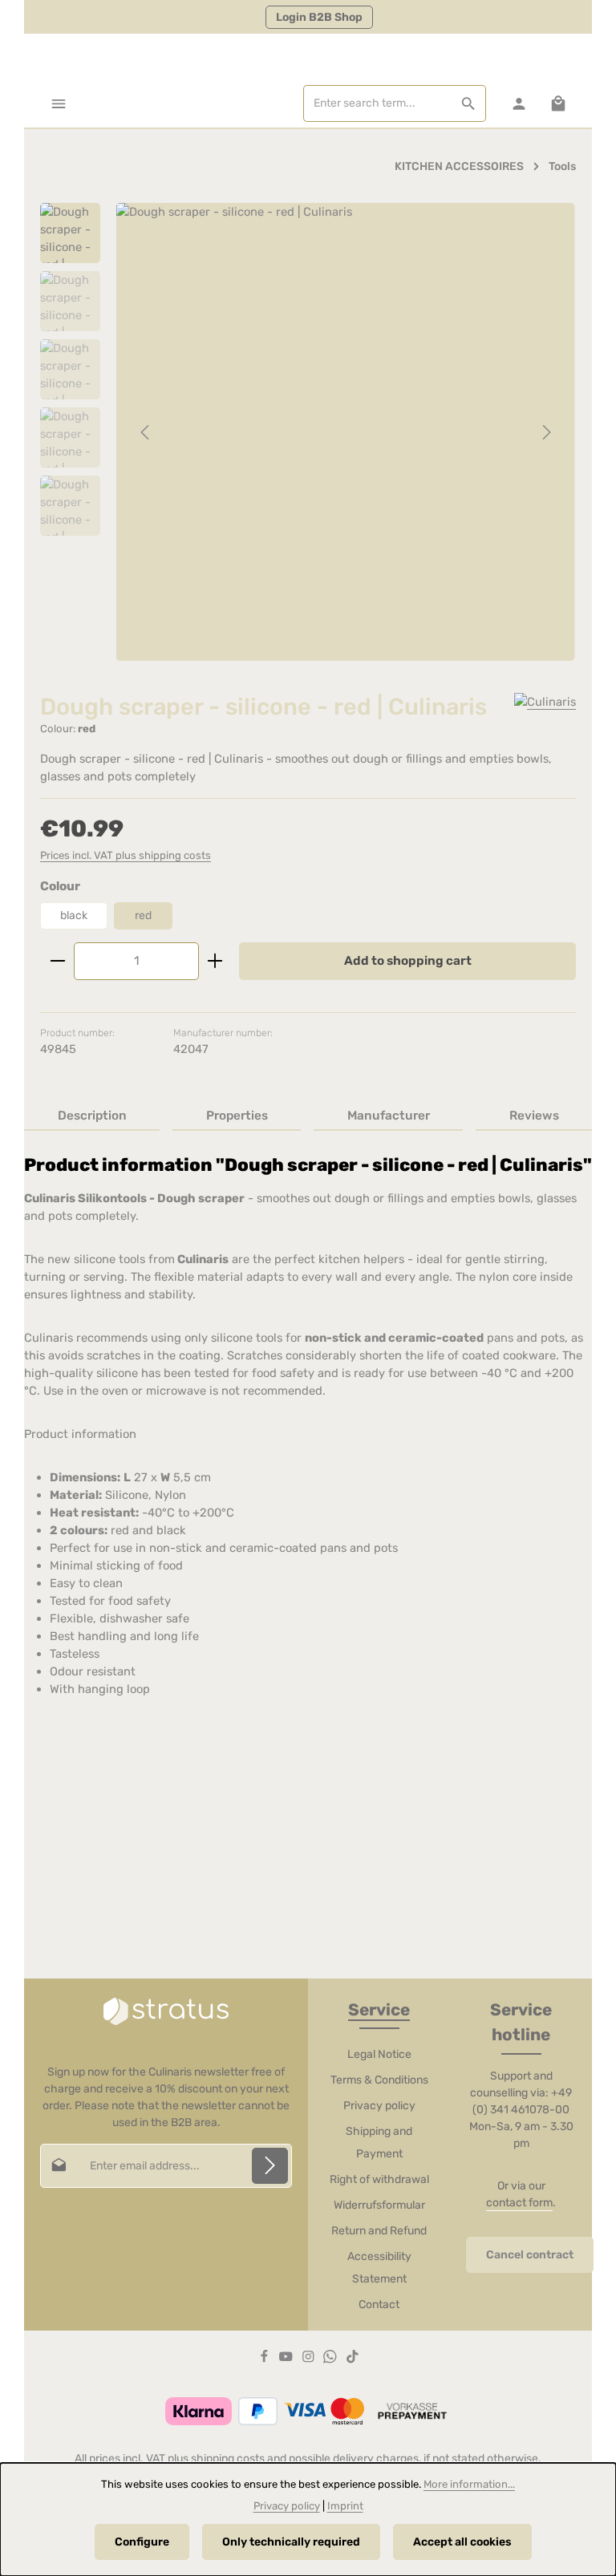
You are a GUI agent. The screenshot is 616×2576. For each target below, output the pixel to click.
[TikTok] (353, 2360)
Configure (142, 2542)
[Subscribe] (270, 2166)
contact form (519, 2203)
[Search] (469, 103)
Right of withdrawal (379, 2179)
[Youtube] (287, 2360)
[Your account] (519, 103)
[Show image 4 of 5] (379, 641)
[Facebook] (265, 2360)
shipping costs (228, 2459)
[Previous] (146, 432)
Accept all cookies (462, 2542)
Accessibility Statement (379, 2268)
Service (379, 2010)
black (74, 915)
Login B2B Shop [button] (319, 17)
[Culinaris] (545, 702)
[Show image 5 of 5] (413, 641)
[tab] (92, 1117)
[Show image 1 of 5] (278, 641)
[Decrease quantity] (57, 961)
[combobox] (378, 103)
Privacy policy (379, 2106)
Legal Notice (379, 2054)
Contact (379, 2305)
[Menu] (58, 103)
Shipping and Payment (379, 2143)
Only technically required (291, 2542)
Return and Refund (379, 2231)
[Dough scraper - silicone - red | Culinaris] (345, 432)
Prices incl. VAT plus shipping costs (126, 855)
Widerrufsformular (379, 2205)
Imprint (345, 2506)
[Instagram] (310, 2360)
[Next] (545, 432)
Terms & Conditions (379, 2080)
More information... (469, 2484)
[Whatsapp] (331, 2360)
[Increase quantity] (215, 961)
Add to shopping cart (408, 961)
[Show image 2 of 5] (312, 641)
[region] (308, 432)
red (143, 915)
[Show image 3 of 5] (346, 641)
